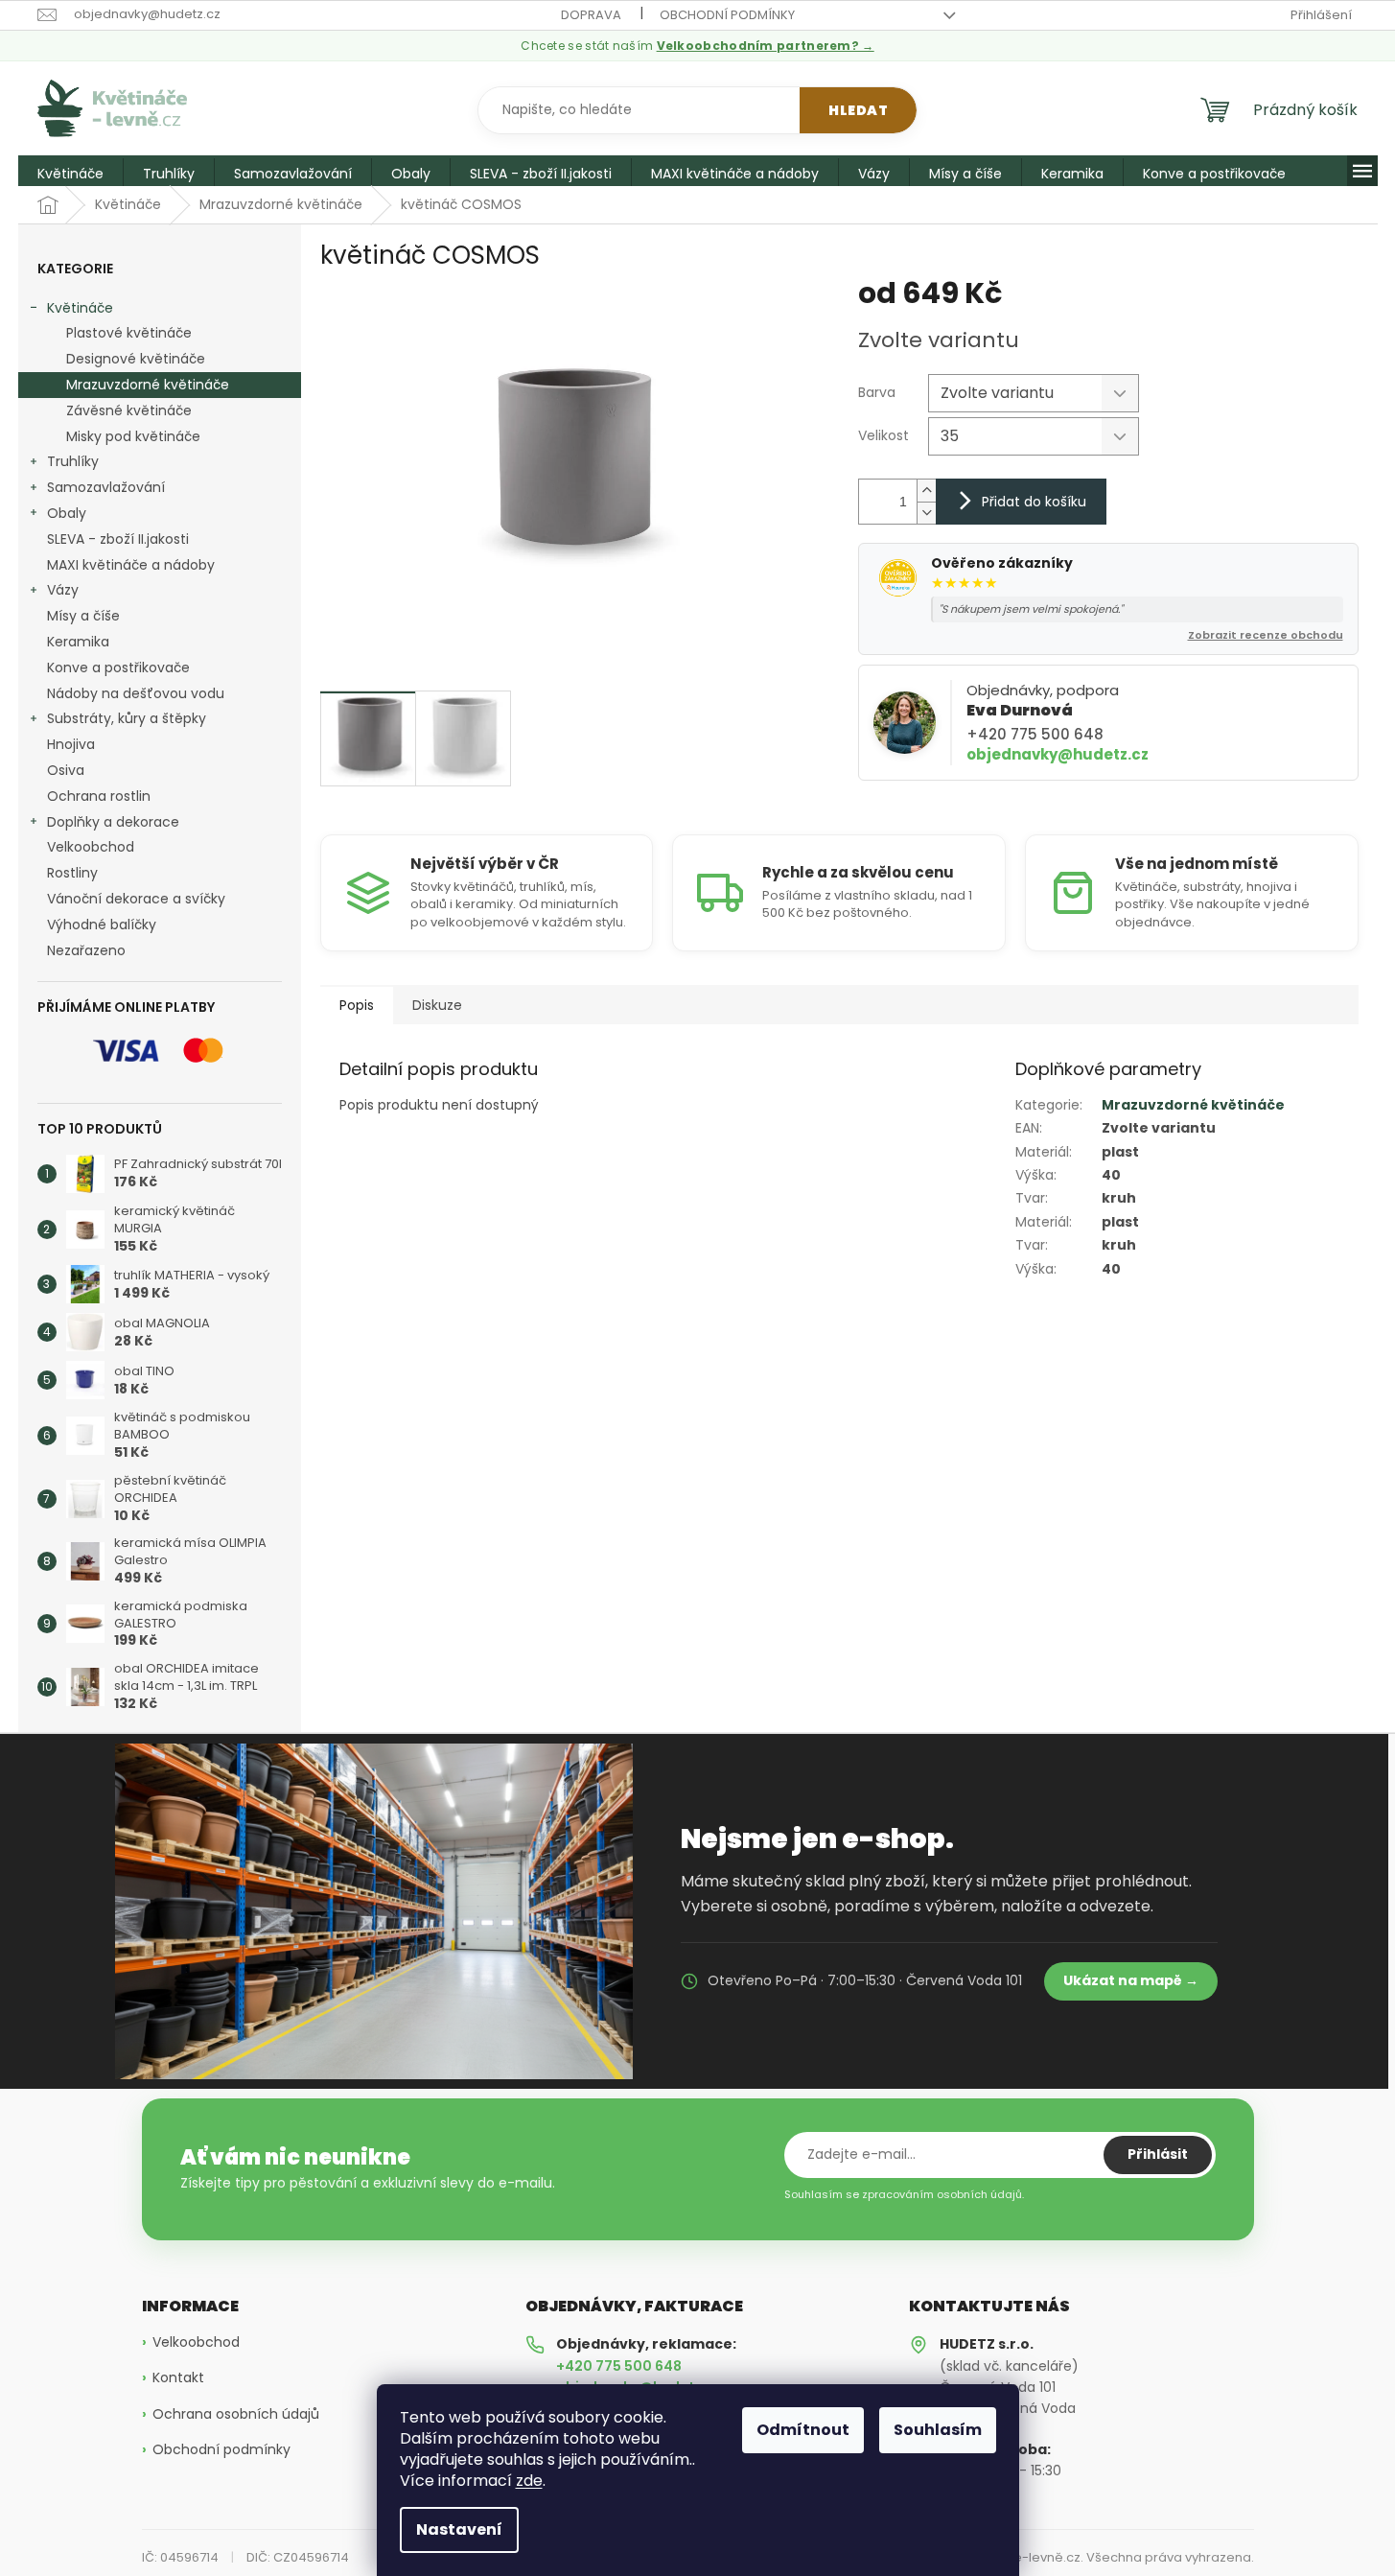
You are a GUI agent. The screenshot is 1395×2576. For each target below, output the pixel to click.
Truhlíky (73, 461)
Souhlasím (938, 2430)
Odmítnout (803, 2430)
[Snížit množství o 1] (926, 513)
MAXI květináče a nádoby (131, 565)
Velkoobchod (91, 847)
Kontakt (178, 2378)
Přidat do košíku (1034, 502)
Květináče (80, 308)
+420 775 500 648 (1035, 734)
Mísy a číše (83, 616)
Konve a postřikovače (118, 667)
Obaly (67, 513)
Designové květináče (136, 359)
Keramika (78, 642)
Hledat (858, 110)
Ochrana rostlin (99, 796)
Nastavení (459, 2529)
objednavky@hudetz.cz (1058, 754)
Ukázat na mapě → (1131, 1980)
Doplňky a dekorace (113, 822)
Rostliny (72, 873)
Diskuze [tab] (437, 1005)
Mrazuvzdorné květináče (148, 385)
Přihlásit (1158, 2154)
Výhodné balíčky (102, 925)
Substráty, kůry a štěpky (127, 718)
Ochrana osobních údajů (236, 2414)
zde (529, 2481)
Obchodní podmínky (727, 15)
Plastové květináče (129, 333)
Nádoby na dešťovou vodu (136, 693)
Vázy (63, 590)
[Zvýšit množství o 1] (926, 491)
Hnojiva (71, 744)
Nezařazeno (86, 950)
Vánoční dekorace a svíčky (136, 899)
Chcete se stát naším (697, 46)
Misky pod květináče (133, 436)
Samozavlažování (106, 487)
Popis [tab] (357, 1005)
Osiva (66, 770)
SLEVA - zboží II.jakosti (118, 539)
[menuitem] (70, 174)
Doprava (591, 15)
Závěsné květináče (129, 410)
